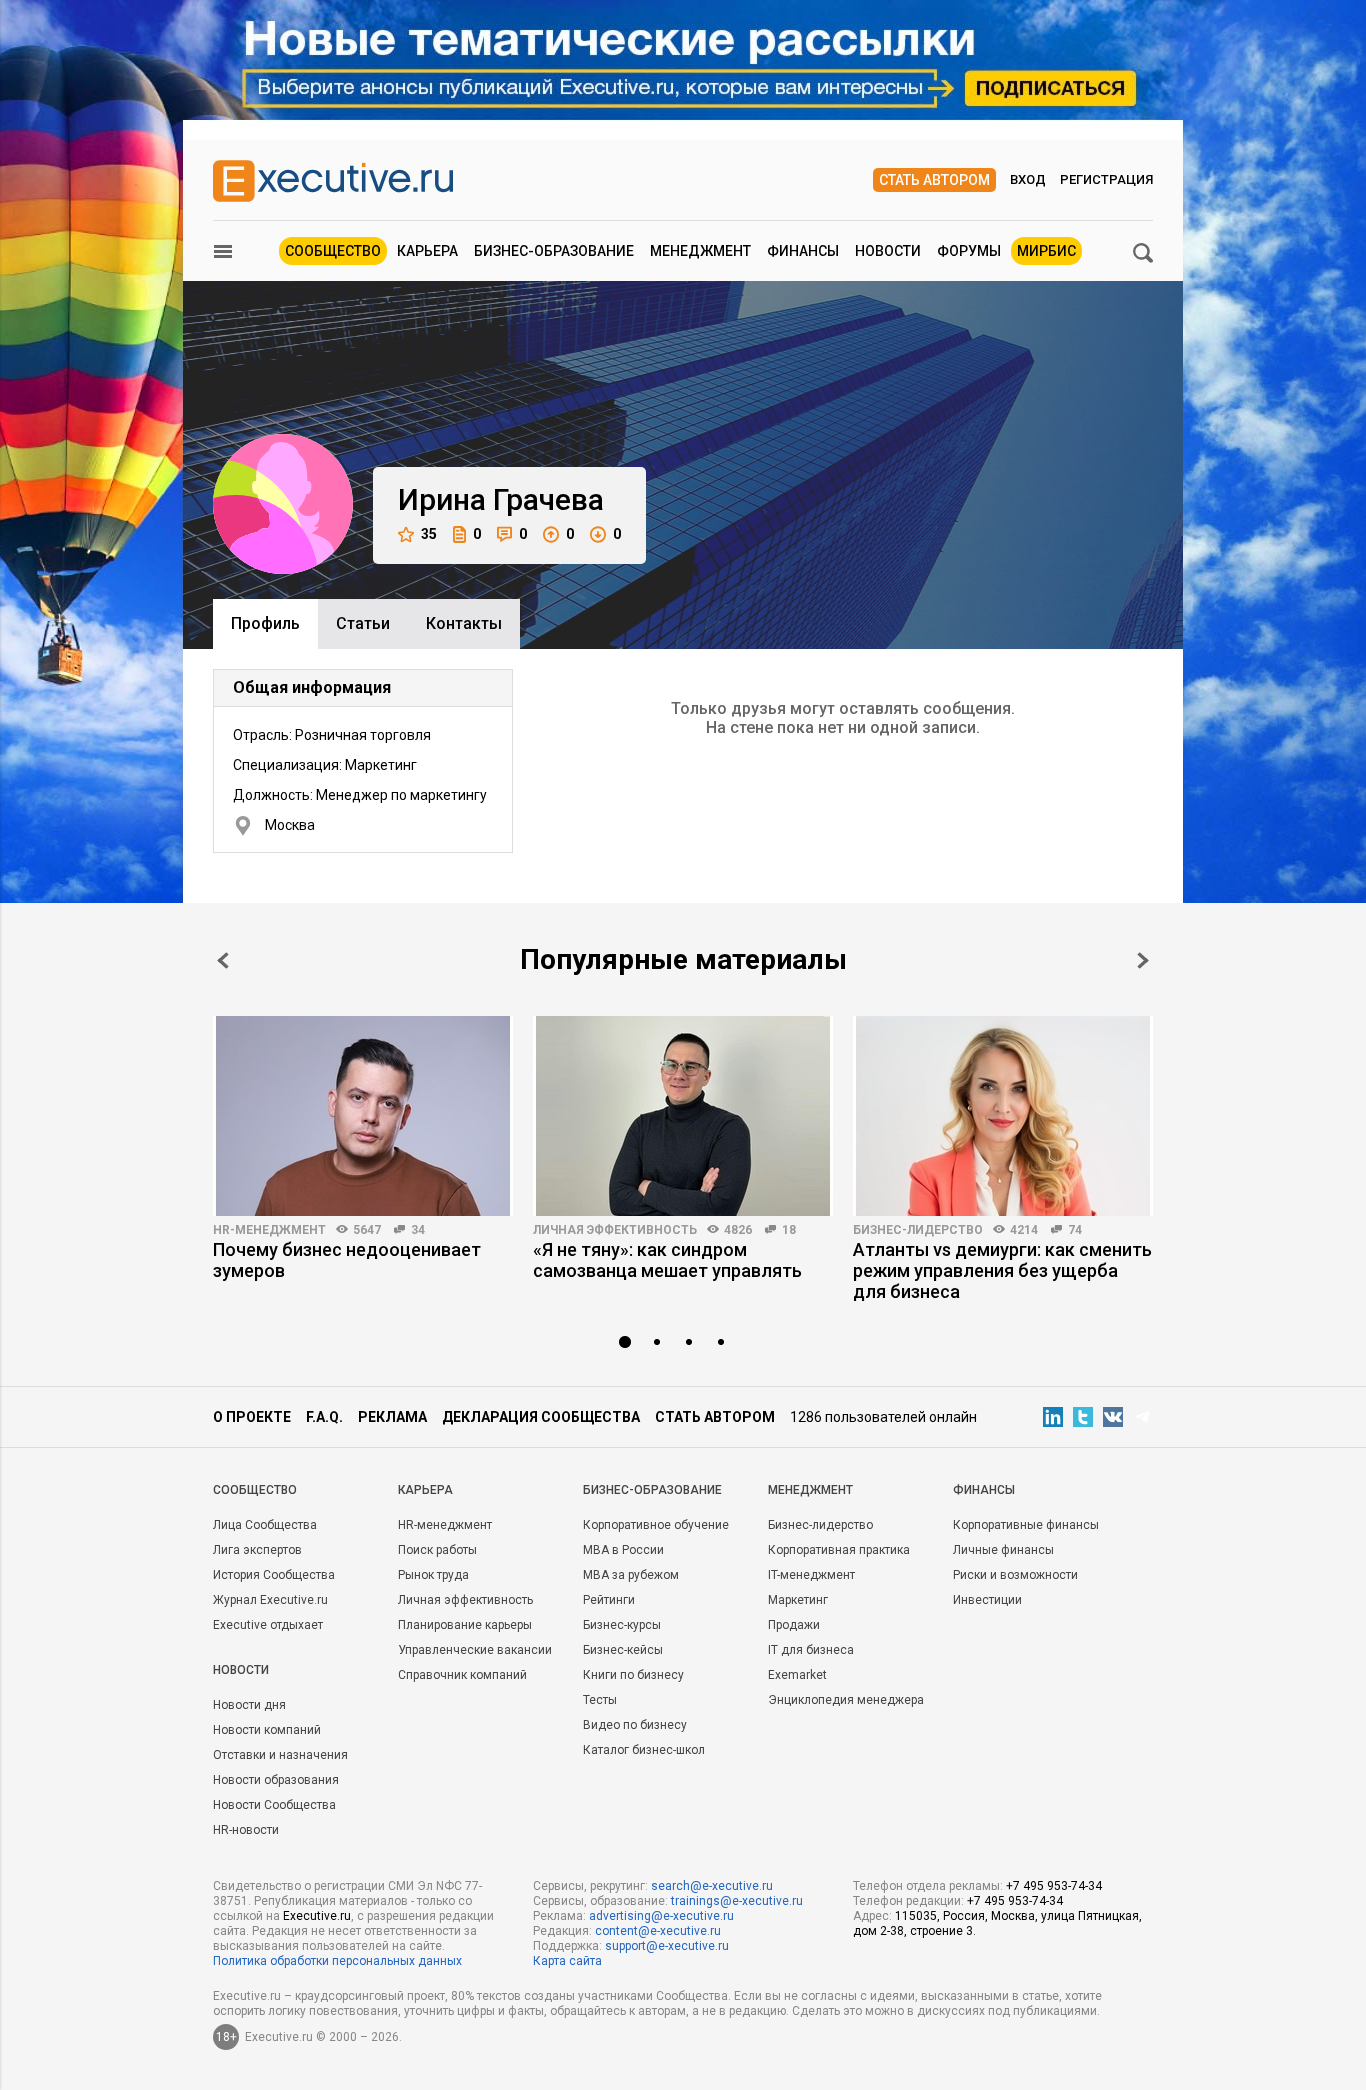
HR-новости (246, 1830)
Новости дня (249, 1705)
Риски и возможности (1015, 1575)
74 (1075, 1230)
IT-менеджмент (811, 1575)
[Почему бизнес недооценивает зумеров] (363, 1116)
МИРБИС (1046, 251)
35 (429, 534)
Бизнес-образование (554, 251)
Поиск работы (437, 1550)
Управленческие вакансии (475, 1650)
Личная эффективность (615, 1230)
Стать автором (934, 180)
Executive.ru (317, 1916)
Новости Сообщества (274, 1805)
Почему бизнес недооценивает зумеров (347, 1260)
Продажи (794, 1625)
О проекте (252, 1417)
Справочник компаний (462, 1675)
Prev (223, 960)
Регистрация (1106, 179)
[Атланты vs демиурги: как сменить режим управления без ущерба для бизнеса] (1003, 1116)
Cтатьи (363, 623)
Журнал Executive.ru (270, 1600)
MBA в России (623, 1550)
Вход (1028, 179)
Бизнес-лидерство (918, 1230)
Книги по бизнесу (633, 1675)
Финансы (803, 251)
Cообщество (255, 1490)
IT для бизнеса (811, 1650)
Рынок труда (433, 1575)
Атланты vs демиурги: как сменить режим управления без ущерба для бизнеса (1002, 1270)
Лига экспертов (257, 1550)
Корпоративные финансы (1026, 1525)
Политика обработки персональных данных (337, 1961)
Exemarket (797, 1675)
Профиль (265, 623)
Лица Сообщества (265, 1525)
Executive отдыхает (268, 1625)
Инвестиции (987, 1600)
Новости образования (276, 1780)
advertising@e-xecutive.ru (661, 1916)
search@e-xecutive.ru (712, 1886)
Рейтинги (609, 1600)
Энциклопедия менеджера (846, 1700)
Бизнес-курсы (622, 1625)
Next (1143, 960)
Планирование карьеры (465, 1625)
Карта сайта (567, 1961)
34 (418, 1230)
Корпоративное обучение (656, 1525)
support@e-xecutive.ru (667, 1946)
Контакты (464, 623)
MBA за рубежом (631, 1575)
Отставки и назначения (280, 1755)
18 (789, 1230)
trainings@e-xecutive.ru (737, 1901)
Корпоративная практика (839, 1550)
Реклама (392, 1417)
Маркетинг (798, 1600)
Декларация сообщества (541, 1417)
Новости (888, 251)
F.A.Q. (324, 1417)
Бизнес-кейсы (623, 1650)
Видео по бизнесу (635, 1725)
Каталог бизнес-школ (644, 1750)
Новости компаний (267, 1730)
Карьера (427, 251)
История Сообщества (274, 1575)
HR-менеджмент (269, 1230)
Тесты (600, 1700)
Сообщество (333, 251)
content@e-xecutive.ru (658, 1931)
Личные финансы (1003, 1550)
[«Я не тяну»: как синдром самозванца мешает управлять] (683, 1116)
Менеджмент (700, 251)
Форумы (969, 251)
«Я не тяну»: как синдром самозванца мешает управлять (667, 1260)
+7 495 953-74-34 (1054, 1886)
